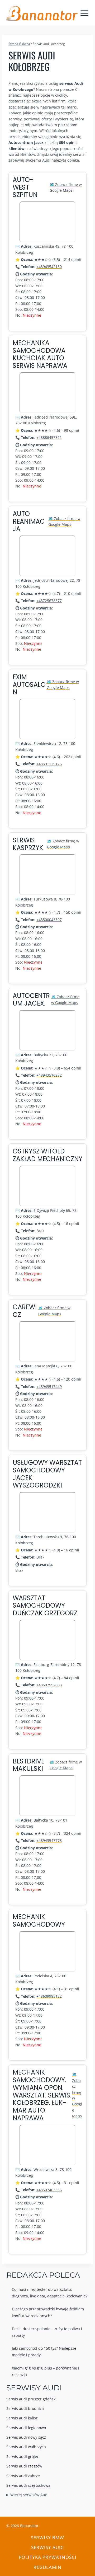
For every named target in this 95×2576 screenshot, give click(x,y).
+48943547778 (49, 1840)
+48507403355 (49, 2190)
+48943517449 (49, 1386)
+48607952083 (49, 1685)
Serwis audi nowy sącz (26, 2437)
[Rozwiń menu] (85, 13)
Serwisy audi (48, 2547)
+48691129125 (49, 764)
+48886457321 (49, 437)
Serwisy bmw (47, 2538)
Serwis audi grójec (23, 2457)
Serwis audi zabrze (23, 2476)
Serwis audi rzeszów (24, 2466)
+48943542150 (49, 267)
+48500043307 (49, 920)
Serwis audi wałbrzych (26, 2447)
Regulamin (47, 2567)
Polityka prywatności (48, 2557)
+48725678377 (49, 601)
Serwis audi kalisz (22, 2418)
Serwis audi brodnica (25, 2408)
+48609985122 (49, 1996)
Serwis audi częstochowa (28, 2485)
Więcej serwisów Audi (29, 2495)
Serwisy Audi (34, 2388)
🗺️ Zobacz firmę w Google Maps (66, 187)
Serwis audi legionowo (26, 2428)
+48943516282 (49, 1075)
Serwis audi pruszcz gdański (31, 2399)
